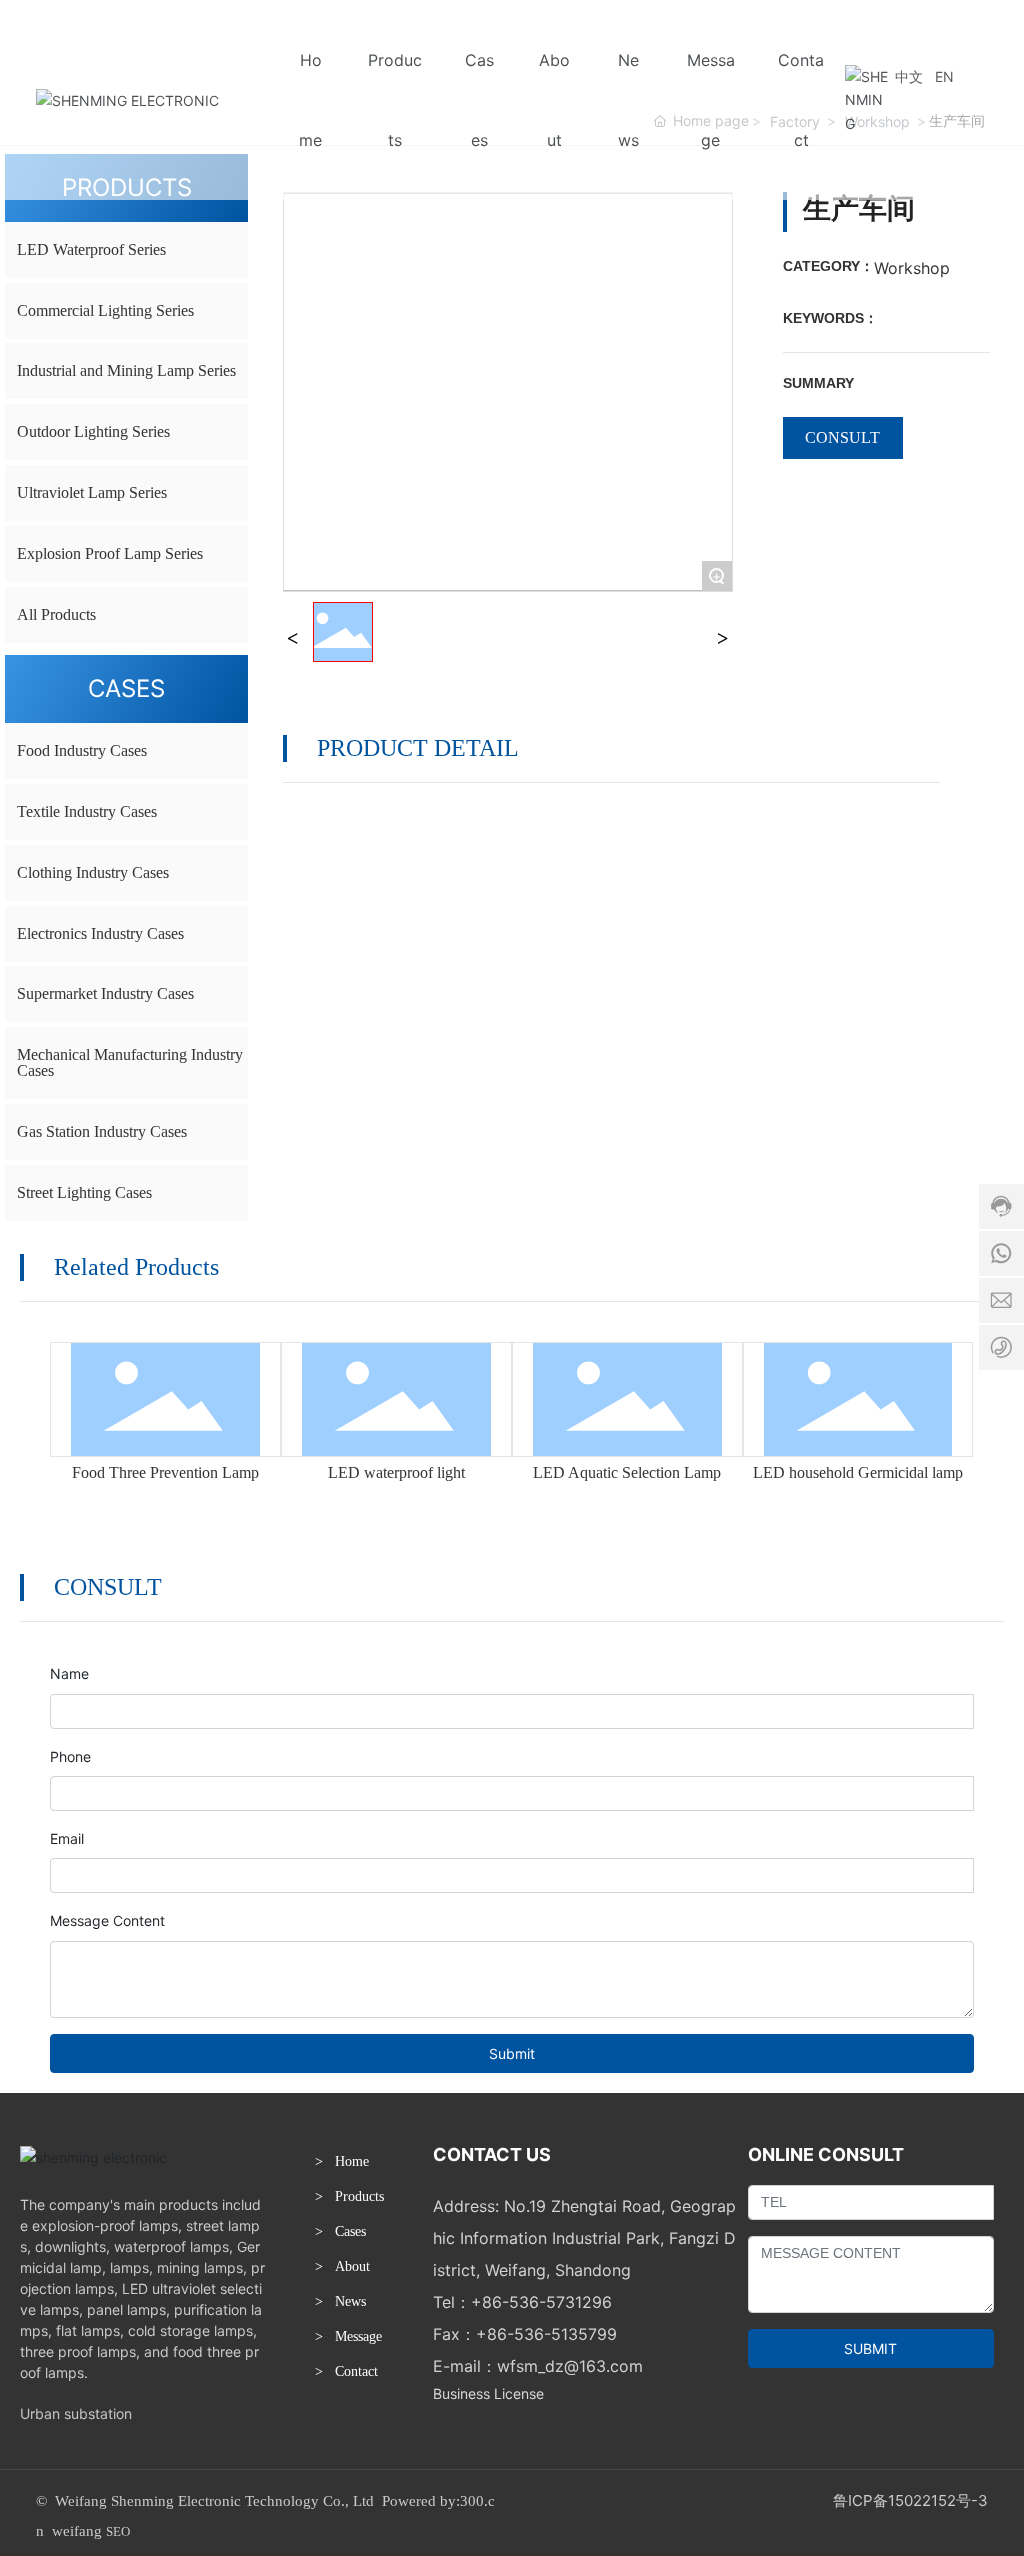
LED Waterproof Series (91, 249)
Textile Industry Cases (87, 811)
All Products (56, 614)
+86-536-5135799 (546, 2334)
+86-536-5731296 (541, 2302)
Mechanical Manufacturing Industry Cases (130, 1062)
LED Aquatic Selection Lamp (627, 1472)
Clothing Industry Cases (93, 872)
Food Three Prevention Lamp (165, 1472)
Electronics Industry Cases (100, 933)
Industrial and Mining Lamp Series (126, 370)
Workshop (912, 268)
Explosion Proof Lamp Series (110, 553)
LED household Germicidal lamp (858, 1472)
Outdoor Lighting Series (93, 431)
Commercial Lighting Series (105, 310)
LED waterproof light (396, 1472)
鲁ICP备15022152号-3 (910, 2500)
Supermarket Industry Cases (105, 993)
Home (352, 2161)
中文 (909, 76)
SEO (118, 2531)
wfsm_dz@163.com (570, 2366)
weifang (77, 2531)
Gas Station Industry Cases (102, 1131)
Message (358, 2336)
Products (359, 2196)
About (352, 2266)
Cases (350, 2231)
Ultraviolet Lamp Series (92, 492)
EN (944, 76)
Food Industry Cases (82, 750)
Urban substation (76, 2413)
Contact (356, 2371)
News (350, 2301)
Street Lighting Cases (84, 1192)
